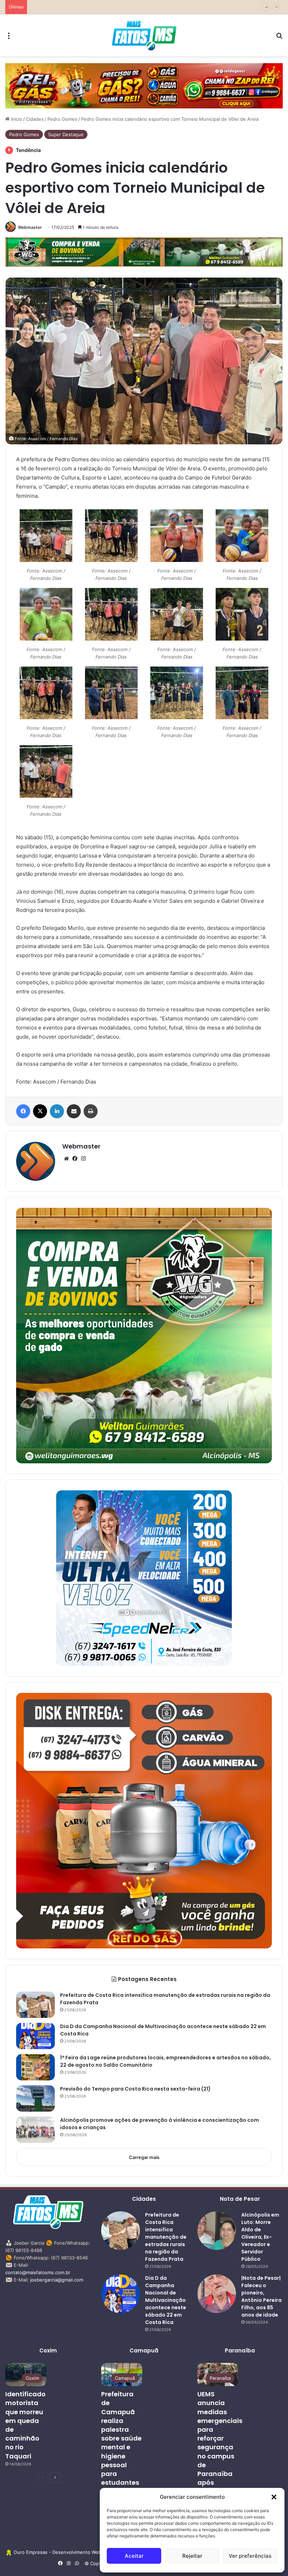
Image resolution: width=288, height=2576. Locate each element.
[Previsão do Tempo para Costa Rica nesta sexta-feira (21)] (35, 2098)
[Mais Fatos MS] (144, 35)
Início (16, 119)
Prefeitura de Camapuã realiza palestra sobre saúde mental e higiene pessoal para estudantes (121, 2438)
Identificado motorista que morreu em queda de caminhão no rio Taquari (25, 2425)
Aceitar (134, 2556)
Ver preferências (250, 2556)
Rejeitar (192, 2556)
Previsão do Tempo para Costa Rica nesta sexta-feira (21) (93, 7)
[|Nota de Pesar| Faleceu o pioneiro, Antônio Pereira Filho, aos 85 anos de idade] (217, 2294)
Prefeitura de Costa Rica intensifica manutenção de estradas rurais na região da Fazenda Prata (166, 2237)
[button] (274, 2497)
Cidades (35, 119)
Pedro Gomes (62, 119)
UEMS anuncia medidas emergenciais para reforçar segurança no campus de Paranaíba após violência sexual (220, 2447)
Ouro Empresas (31, 2552)
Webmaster (30, 227)
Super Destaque (66, 134)
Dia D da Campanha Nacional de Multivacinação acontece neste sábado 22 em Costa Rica (166, 2300)
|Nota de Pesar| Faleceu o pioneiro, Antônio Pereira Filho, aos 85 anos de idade (261, 2296)
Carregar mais (144, 2157)
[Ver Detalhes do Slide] (144, 86)
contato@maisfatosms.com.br (38, 2272)
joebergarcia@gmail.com (57, 2280)
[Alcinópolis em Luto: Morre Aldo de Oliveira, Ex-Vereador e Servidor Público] (217, 2231)
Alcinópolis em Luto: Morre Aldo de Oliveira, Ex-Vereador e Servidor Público (260, 2237)
